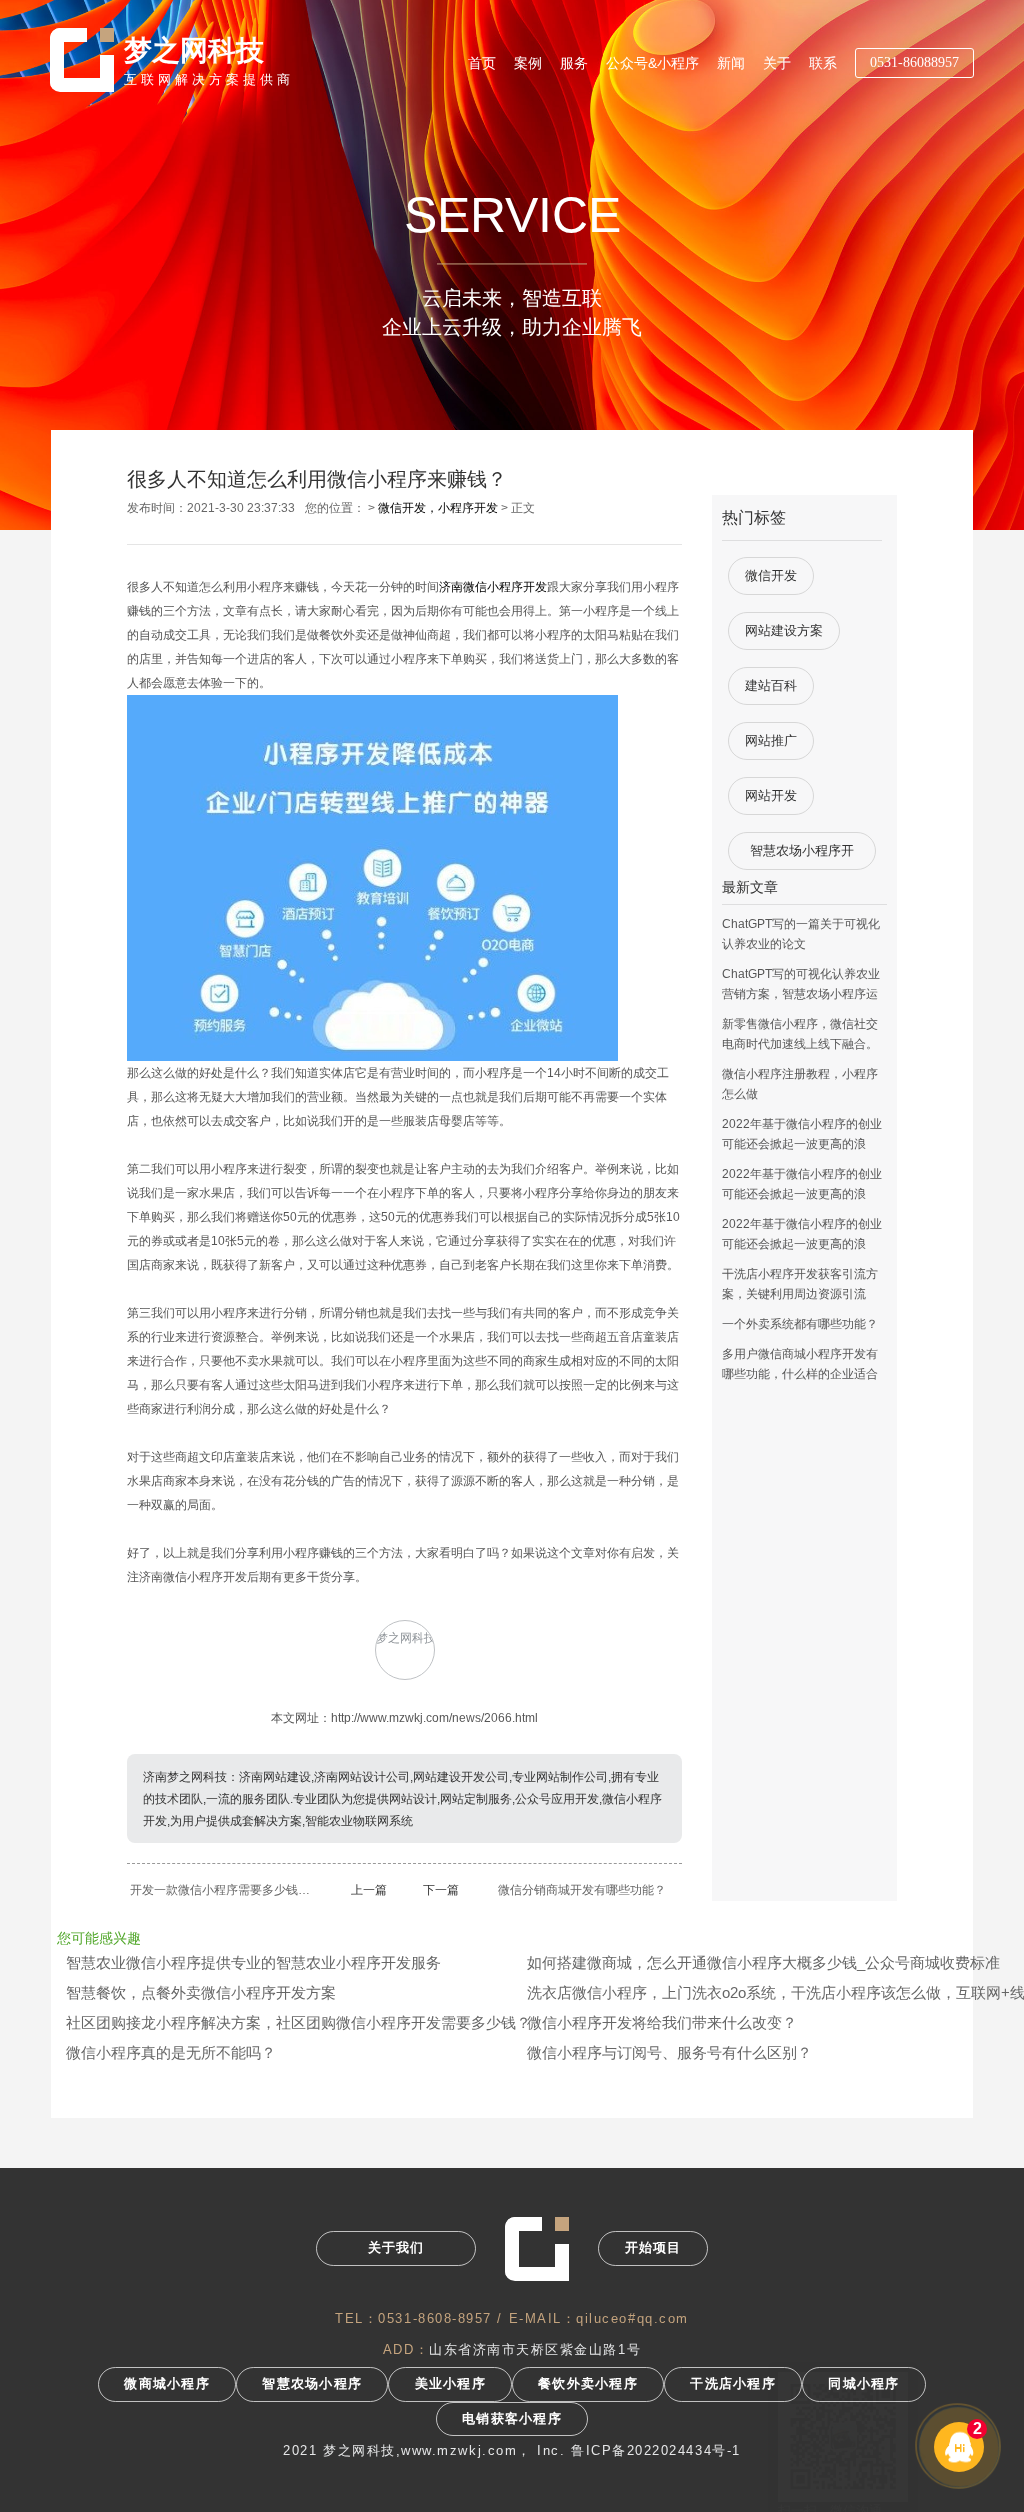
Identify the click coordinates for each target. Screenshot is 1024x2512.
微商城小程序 (167, 2384)
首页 (482, 63)
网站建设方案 (784, 630)
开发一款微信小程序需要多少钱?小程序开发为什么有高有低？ (222, 1890)
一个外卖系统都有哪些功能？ (800, 1324)
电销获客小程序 (512, 2419)
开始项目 (653, 2248)
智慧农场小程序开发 (802, 856)
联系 (823, 63)
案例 (528, 63)
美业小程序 (450, 2384)
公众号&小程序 (652, 63)
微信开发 (771, 575)
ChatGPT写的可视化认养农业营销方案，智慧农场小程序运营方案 (801, 994)
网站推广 (771, 740)
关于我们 (396, 2248)
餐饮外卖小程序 (588, 2384)
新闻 (731, 63)
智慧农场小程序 (312, 2384)
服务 (574, 63)
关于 (777, 63)
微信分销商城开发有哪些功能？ (582, 1890)
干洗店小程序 (733, 2384)
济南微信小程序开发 (493, 587)
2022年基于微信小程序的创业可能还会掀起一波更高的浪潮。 (802, 1144)
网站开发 (771, 795)
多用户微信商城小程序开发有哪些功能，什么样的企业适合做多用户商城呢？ (800, 1374)
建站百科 (771, 685)
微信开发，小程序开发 (438, 508)
